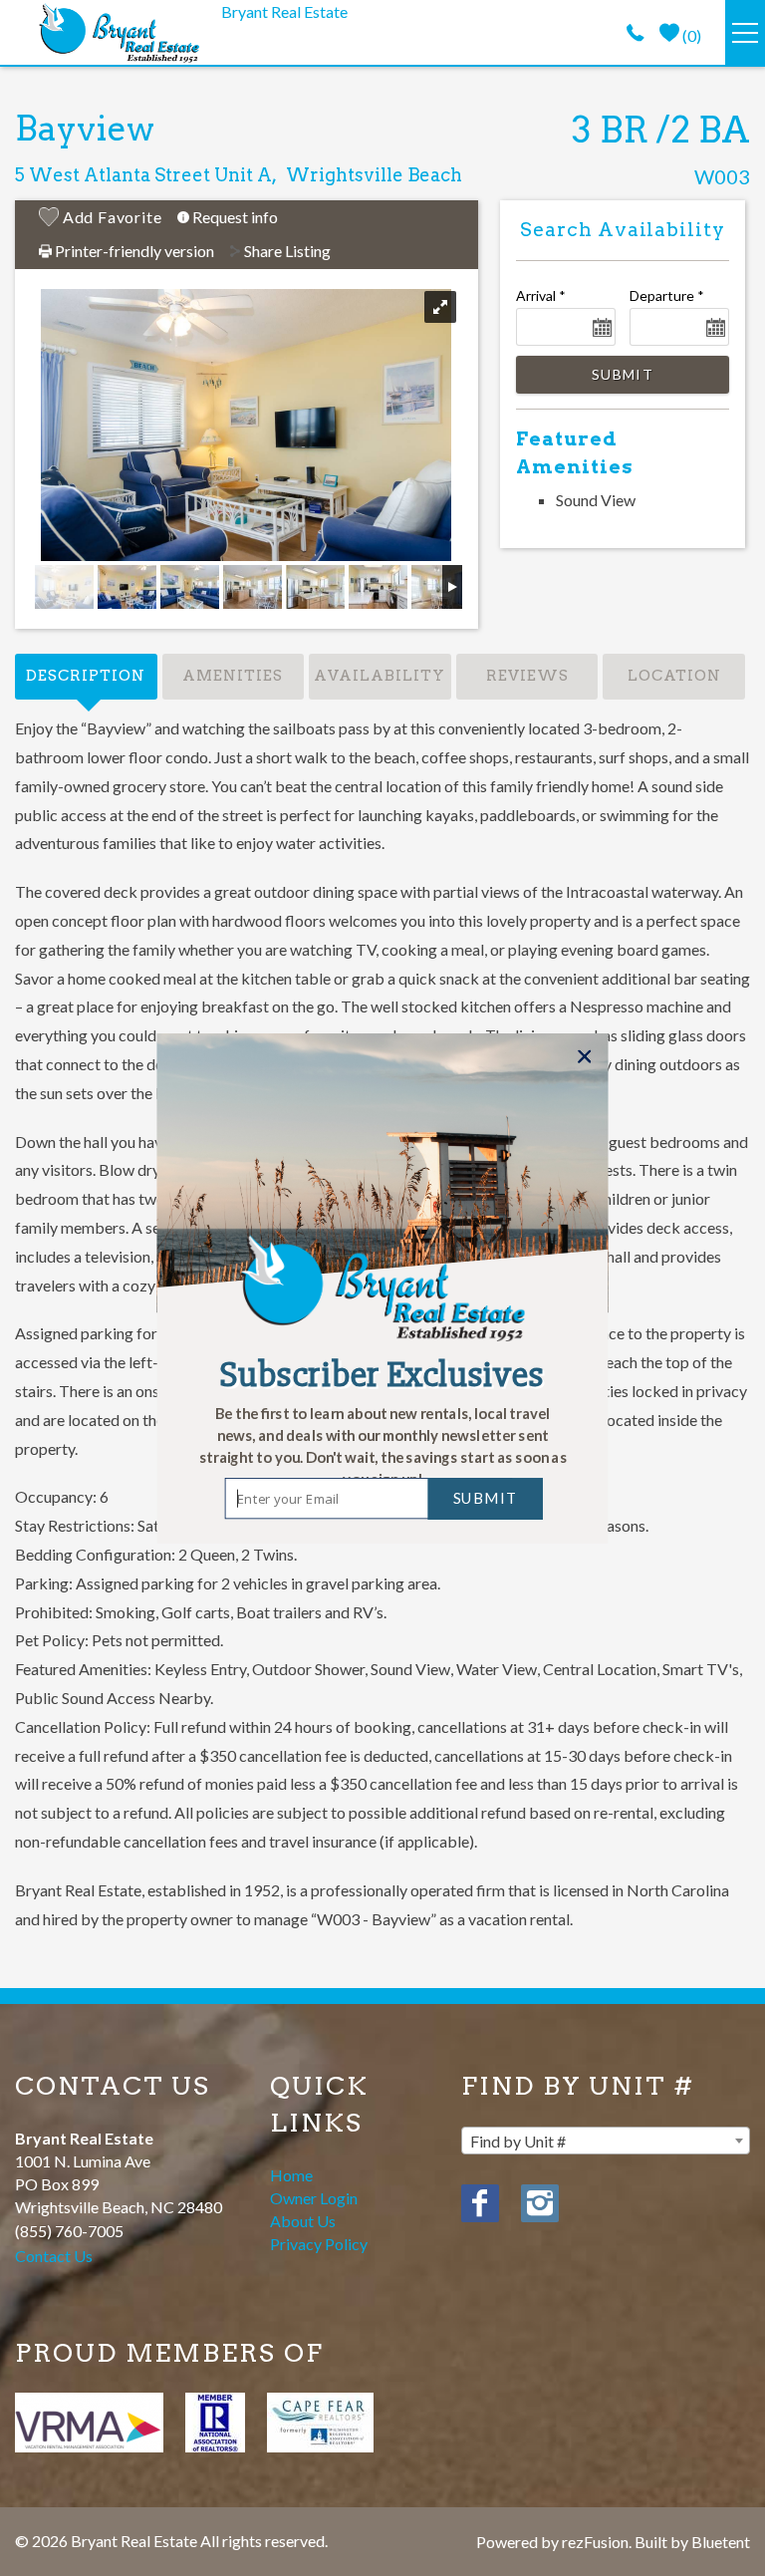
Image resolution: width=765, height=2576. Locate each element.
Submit (486, 1498)
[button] (382, 1446)
